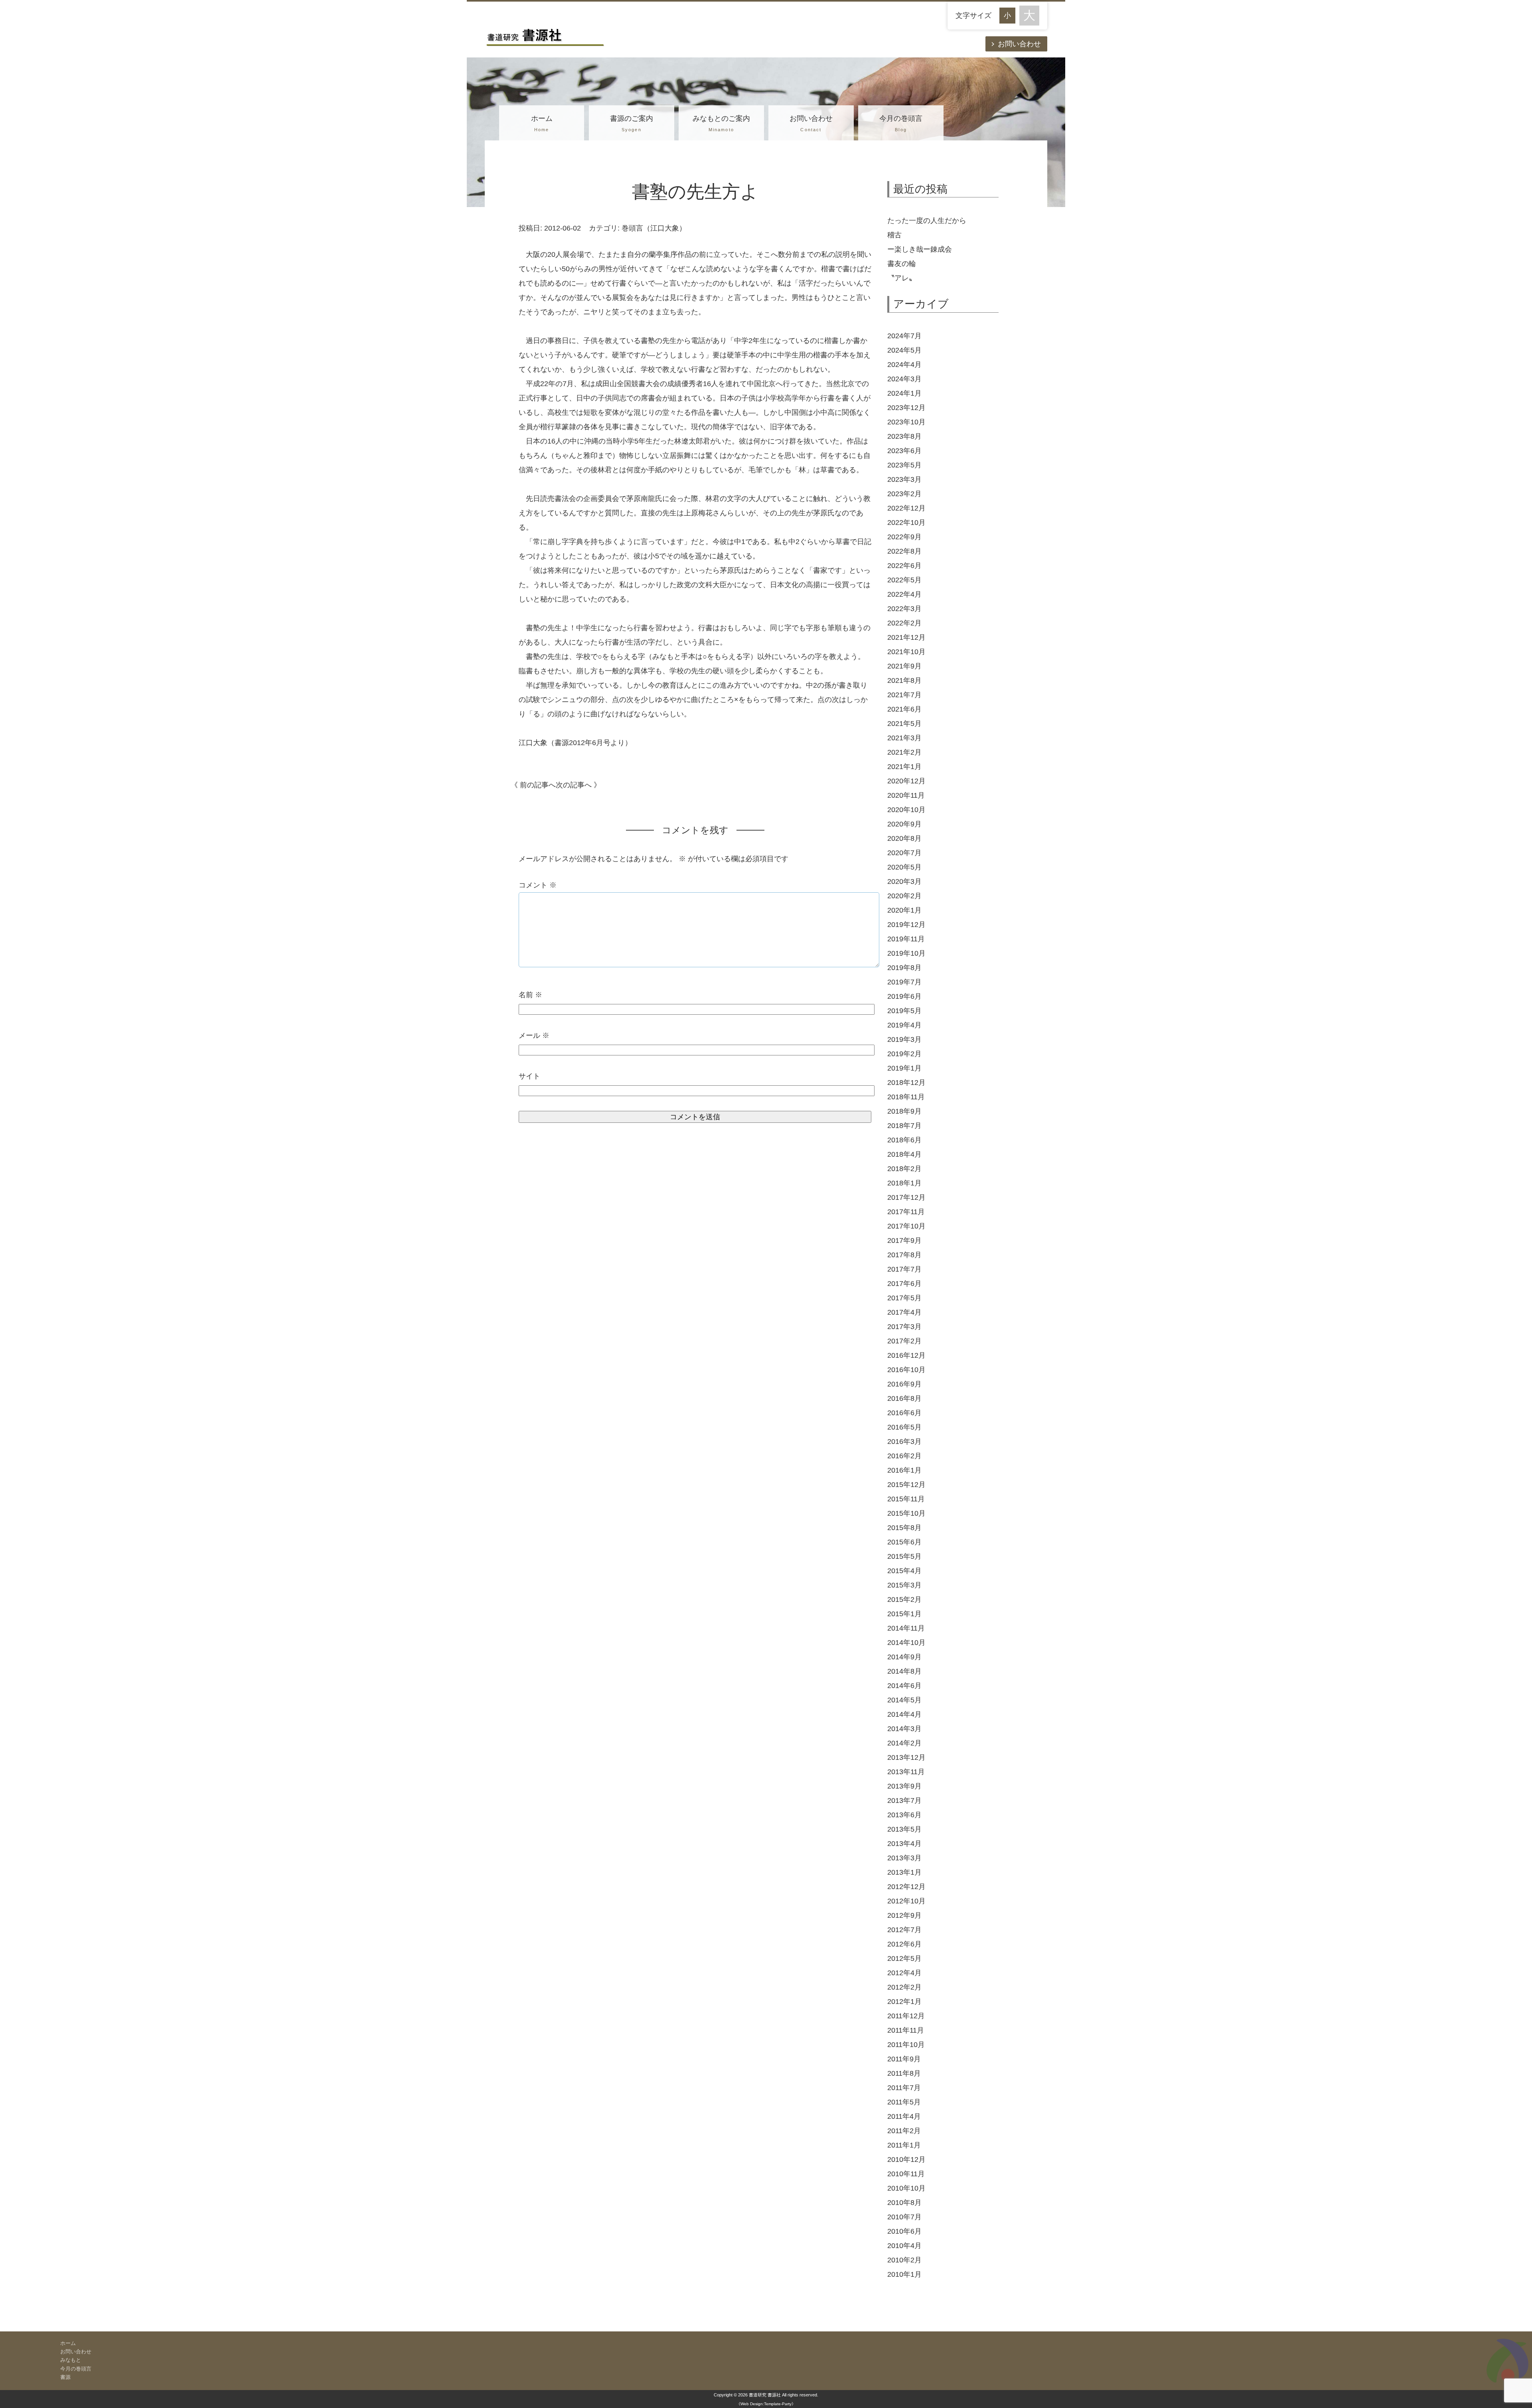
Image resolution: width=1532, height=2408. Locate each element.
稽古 (964, 235)
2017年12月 (906, 1197)
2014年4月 (904, 1714)
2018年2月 (904, 1169)
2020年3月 (904, 882)
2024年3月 (904, 379)
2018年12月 (906, 1083)
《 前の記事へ (533, 785)
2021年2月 (904, 752)
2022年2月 (904, 623)
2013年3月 (904, 1858)
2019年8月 (904, 968)
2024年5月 (904, 350)
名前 (530, 995)
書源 (65, 2377)
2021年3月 (904, 738)
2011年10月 (906, 2045)
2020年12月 (906, 781)
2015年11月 (906, 1499)
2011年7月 (904, 2088)
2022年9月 (904, 537)
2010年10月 (906, 2188)
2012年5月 (904, 1958)
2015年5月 (904, 1556)
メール (534, 1035)
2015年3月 (904, 1585)
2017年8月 (904, 1255)
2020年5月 (904, 867)
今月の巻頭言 (901, 123)
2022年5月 (904, 580)
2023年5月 (904, 465)
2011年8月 (904, 2073)
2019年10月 (906, 953)
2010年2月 (904, 2260)
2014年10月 (906, 1643)
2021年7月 (904, 695)
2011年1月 (904, 2145)
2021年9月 (904, 666)
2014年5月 (904, 1700)
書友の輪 (902, 264)
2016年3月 (904, 1442)
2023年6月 (904, 451)
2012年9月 (904, 1915)
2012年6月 (904, 1944)
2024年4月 (904, 365)
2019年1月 (904, 1068)
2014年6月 (904, 1686)
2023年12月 (906, 408)
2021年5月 (904, 724)
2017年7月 (904, 1269)
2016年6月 (904, 1413)
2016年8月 (904, 1398)
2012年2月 (904, 1987)
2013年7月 (904, 1801)
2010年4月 (904, 2246)
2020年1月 (904, 910)
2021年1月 (904, 767)
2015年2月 (904, 1599)
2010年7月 (904, 2217)
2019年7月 (904, 982)
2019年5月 (904, 1011)
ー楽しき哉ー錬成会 (920, 249)
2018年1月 (904, 1183)
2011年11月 (906, 2030)
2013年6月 (904, 1815)
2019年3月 (904, 1039)
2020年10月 (906, 810)
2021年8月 (904, 680)
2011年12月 (906, 2016)
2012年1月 (904, 2002)
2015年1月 (904, 1614)
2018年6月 (904, 1140)
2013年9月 (904, 1786)
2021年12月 (906, 637)
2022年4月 (904, 594)
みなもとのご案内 (721, 123)
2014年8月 (904, 1671)
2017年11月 (906, 1212)
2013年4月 (904, 1844)
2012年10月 (906, 1901)
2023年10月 (906, 422)
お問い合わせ (1019, 44)
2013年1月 (904, 1872)
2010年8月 (904, 2203)
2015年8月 (904, 1528)
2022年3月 (904, 609)
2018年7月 (904, 1126)
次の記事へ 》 (578, 785)
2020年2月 (904, 896)
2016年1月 (904, 1470)
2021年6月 (904, 709)
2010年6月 (904, 2231)
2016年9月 (904, 1384)
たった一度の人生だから (927, 221)
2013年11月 (906, 1772)
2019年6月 (904, 996)
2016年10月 (906, 1370)
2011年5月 (904, 2102)
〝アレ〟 (902, 278)
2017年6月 (904, 1284)
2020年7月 (904, 853)
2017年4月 (904, 1312)
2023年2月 (904, 494)
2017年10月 (906, 1226)
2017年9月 (904, 1240)
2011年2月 (904, 2131)
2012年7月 (904, 1930)
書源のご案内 (632, 123)
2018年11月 (906, 1097)
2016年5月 (904, 1427)
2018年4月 (904, 1154)
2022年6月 (904, 566)
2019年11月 (906, 939)
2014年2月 (904, 1743)
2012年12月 (906, 1887)
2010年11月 (906, 2174)
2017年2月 (904, 1341)
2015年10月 (906, 1513)
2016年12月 (906, 1355)
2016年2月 (904, 1456)
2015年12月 (906, 1485)
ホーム (542, 123)
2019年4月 (904, 1025)
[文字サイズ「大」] (1029, 16)
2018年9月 (904, 1111)
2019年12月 (906, 925)
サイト (529, 1076)
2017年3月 (904, 1327)
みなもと (71, 2360)
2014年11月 (906, 1628)
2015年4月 (904, 1571)
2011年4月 (904, 2116)
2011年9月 (904, 2059)
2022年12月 (906, 508)
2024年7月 (904, 336)
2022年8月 (904, 551)
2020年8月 (904, 838)
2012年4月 (904, 1973)
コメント (538, 885)
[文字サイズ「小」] (1009, 15)
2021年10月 (906, 652)
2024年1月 (904, 393)
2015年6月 (904, 1542)
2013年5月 (904, 1829)
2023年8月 (904, 436)
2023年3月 (904, 479)
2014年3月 (904, 1729)
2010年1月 (904, 2274)
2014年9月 (904, 1657)
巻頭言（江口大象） (654, 228)
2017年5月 (904, 1298)
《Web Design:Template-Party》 (766, 2404)
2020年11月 (906, 795)
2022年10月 (906, 523)
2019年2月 (904, 1054)
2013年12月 (906, 1757)
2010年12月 (906, 2160)
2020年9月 (904, 824)
